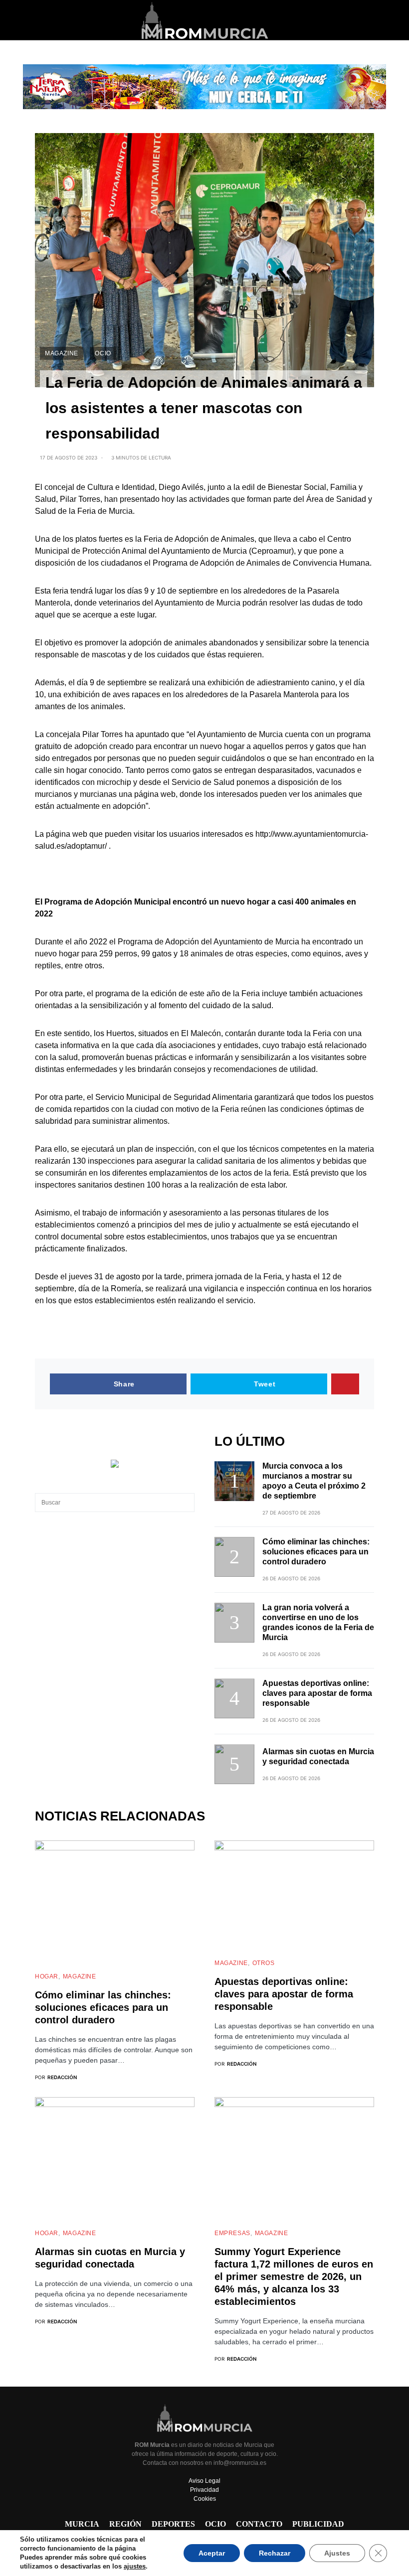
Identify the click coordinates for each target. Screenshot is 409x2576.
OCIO (103, 353)
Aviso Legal (204, 2481)
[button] (38, 20)
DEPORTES (173, 2524)
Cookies (205, 2499)
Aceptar (212, 2553)
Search (186, 1503)
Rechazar (275, 2553)
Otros (264, 1963)
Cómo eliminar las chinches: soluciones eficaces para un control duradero (316, 1552)
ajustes (135, 2566)
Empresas (232, 2233)
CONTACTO (259, 2524)
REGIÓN (125, 2524)
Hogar (47, 1976)
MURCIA (82, 2524)
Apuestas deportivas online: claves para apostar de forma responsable (317, 1693)
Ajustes (337, 2553)
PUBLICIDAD (318, 2524)
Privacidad (204, 2490)
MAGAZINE (62, 353)
